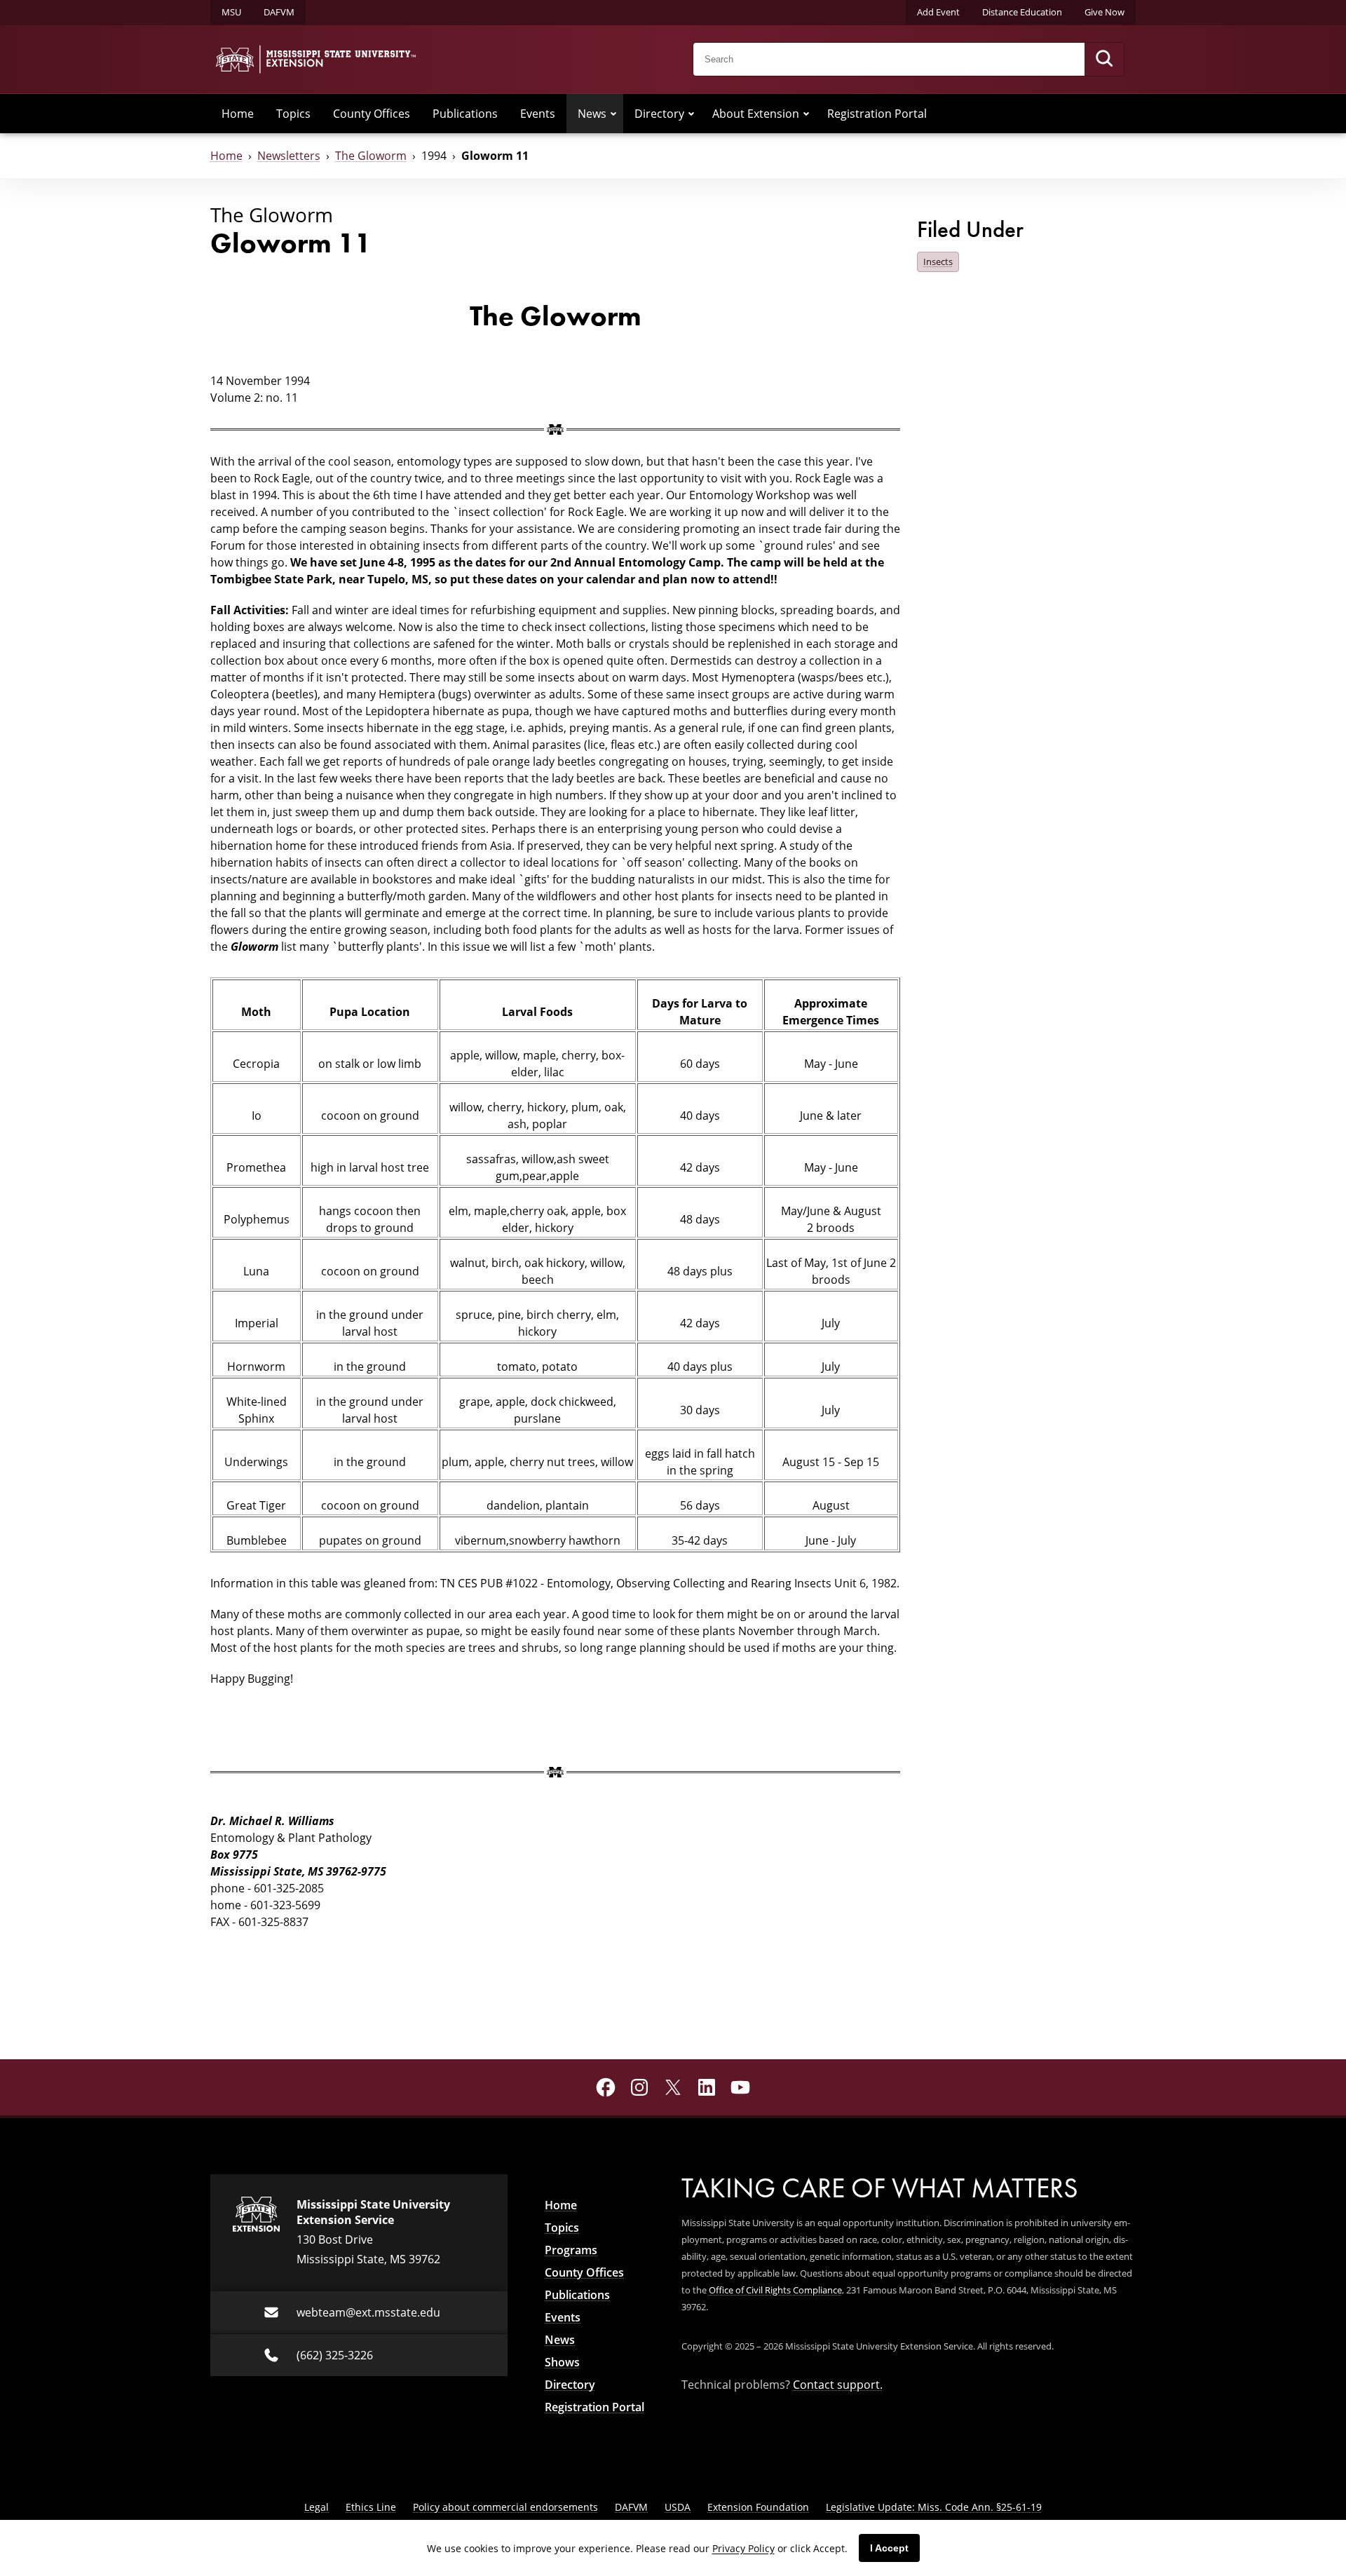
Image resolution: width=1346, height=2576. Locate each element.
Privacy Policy (743, 2548)
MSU (231, 12)
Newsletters (289, 156)
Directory (659, 114)
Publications (465, 114)
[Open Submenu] (613, 114)
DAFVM (279, 12)
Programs (571, 2250)
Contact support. (838, 2385)
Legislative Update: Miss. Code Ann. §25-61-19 (934, 2507)
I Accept (889, 2548)
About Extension (756, 114)
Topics (293, 114)
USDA (678, 2507)
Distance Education (1022, 12)
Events (538, 114)
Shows (562, 2362)
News (592, 114)
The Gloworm (371, 156)
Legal (317, 2507)
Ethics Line (371, 2507)
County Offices (372, 114)
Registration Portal (877, 114)
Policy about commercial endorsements (505, 2507)
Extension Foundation (758, 2507)
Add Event (938, 12)
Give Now (1104, 12)
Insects (938, 262)
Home (238, 114)
